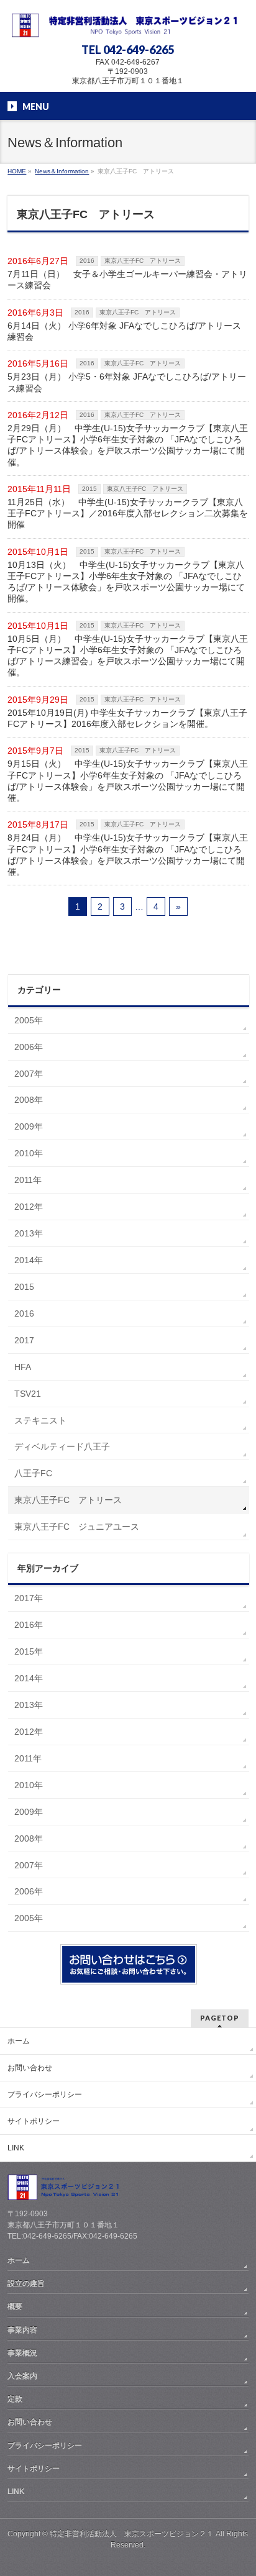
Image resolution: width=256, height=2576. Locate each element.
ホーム (19, 2041)
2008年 (29, 1100)
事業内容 (22, 2330)
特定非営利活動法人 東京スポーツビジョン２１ (132, 2534)
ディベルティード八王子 (62, 1446)
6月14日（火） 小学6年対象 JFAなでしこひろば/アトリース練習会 (124, 331)
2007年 (29, 1074)
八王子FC (33, 1473)
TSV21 (28, 1394)
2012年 (29, 1207)
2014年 (29, 1260)
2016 (87, 261)
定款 (15, 2399)
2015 (89, 489)
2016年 (29, 1625)
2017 (24, 1340)
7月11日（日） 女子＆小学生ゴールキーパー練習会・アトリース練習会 (127, 280)
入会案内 (22, 2376)
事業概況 (22, 2353)
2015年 (29, 1651)
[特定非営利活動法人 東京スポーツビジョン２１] (128, 23)
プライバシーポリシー (45, 2094)
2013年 (29, 1233)
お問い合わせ (30, 2068)
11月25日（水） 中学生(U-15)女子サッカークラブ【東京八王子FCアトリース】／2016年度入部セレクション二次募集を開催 (128, 513)
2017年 (29, 1598)
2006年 (29, 1047)
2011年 (28, 1180)
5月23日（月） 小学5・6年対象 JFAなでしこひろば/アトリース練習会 (127, 382)
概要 (15, 2306)
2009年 (29, 1126)
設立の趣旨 (26, 2283)
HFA (23, 1367)
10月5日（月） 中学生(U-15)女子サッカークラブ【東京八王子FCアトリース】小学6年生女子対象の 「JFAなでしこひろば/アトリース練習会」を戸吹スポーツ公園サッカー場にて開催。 (128, 656)
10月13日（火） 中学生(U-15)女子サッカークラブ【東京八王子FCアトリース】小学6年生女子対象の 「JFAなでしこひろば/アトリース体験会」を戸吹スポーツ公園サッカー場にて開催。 (126, 582)
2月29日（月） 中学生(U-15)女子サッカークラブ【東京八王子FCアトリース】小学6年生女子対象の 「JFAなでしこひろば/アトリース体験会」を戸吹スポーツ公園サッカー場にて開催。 (128, 445)
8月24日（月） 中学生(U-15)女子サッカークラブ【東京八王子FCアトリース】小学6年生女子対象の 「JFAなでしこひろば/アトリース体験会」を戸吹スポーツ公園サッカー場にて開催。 (128, 855)
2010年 (29, 1153)
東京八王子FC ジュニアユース (77, 1527)
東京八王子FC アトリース (143, 261)
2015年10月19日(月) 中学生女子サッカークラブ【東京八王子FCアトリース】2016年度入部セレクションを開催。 (127, 718)
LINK (16, 2148)
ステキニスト (40, 1420)
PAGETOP (220, 2018)
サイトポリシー (34, 2121)
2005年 (29, 1020)
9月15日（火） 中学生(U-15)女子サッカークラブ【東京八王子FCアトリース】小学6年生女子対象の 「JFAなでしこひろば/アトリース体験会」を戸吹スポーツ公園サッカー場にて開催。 (128, 781)
